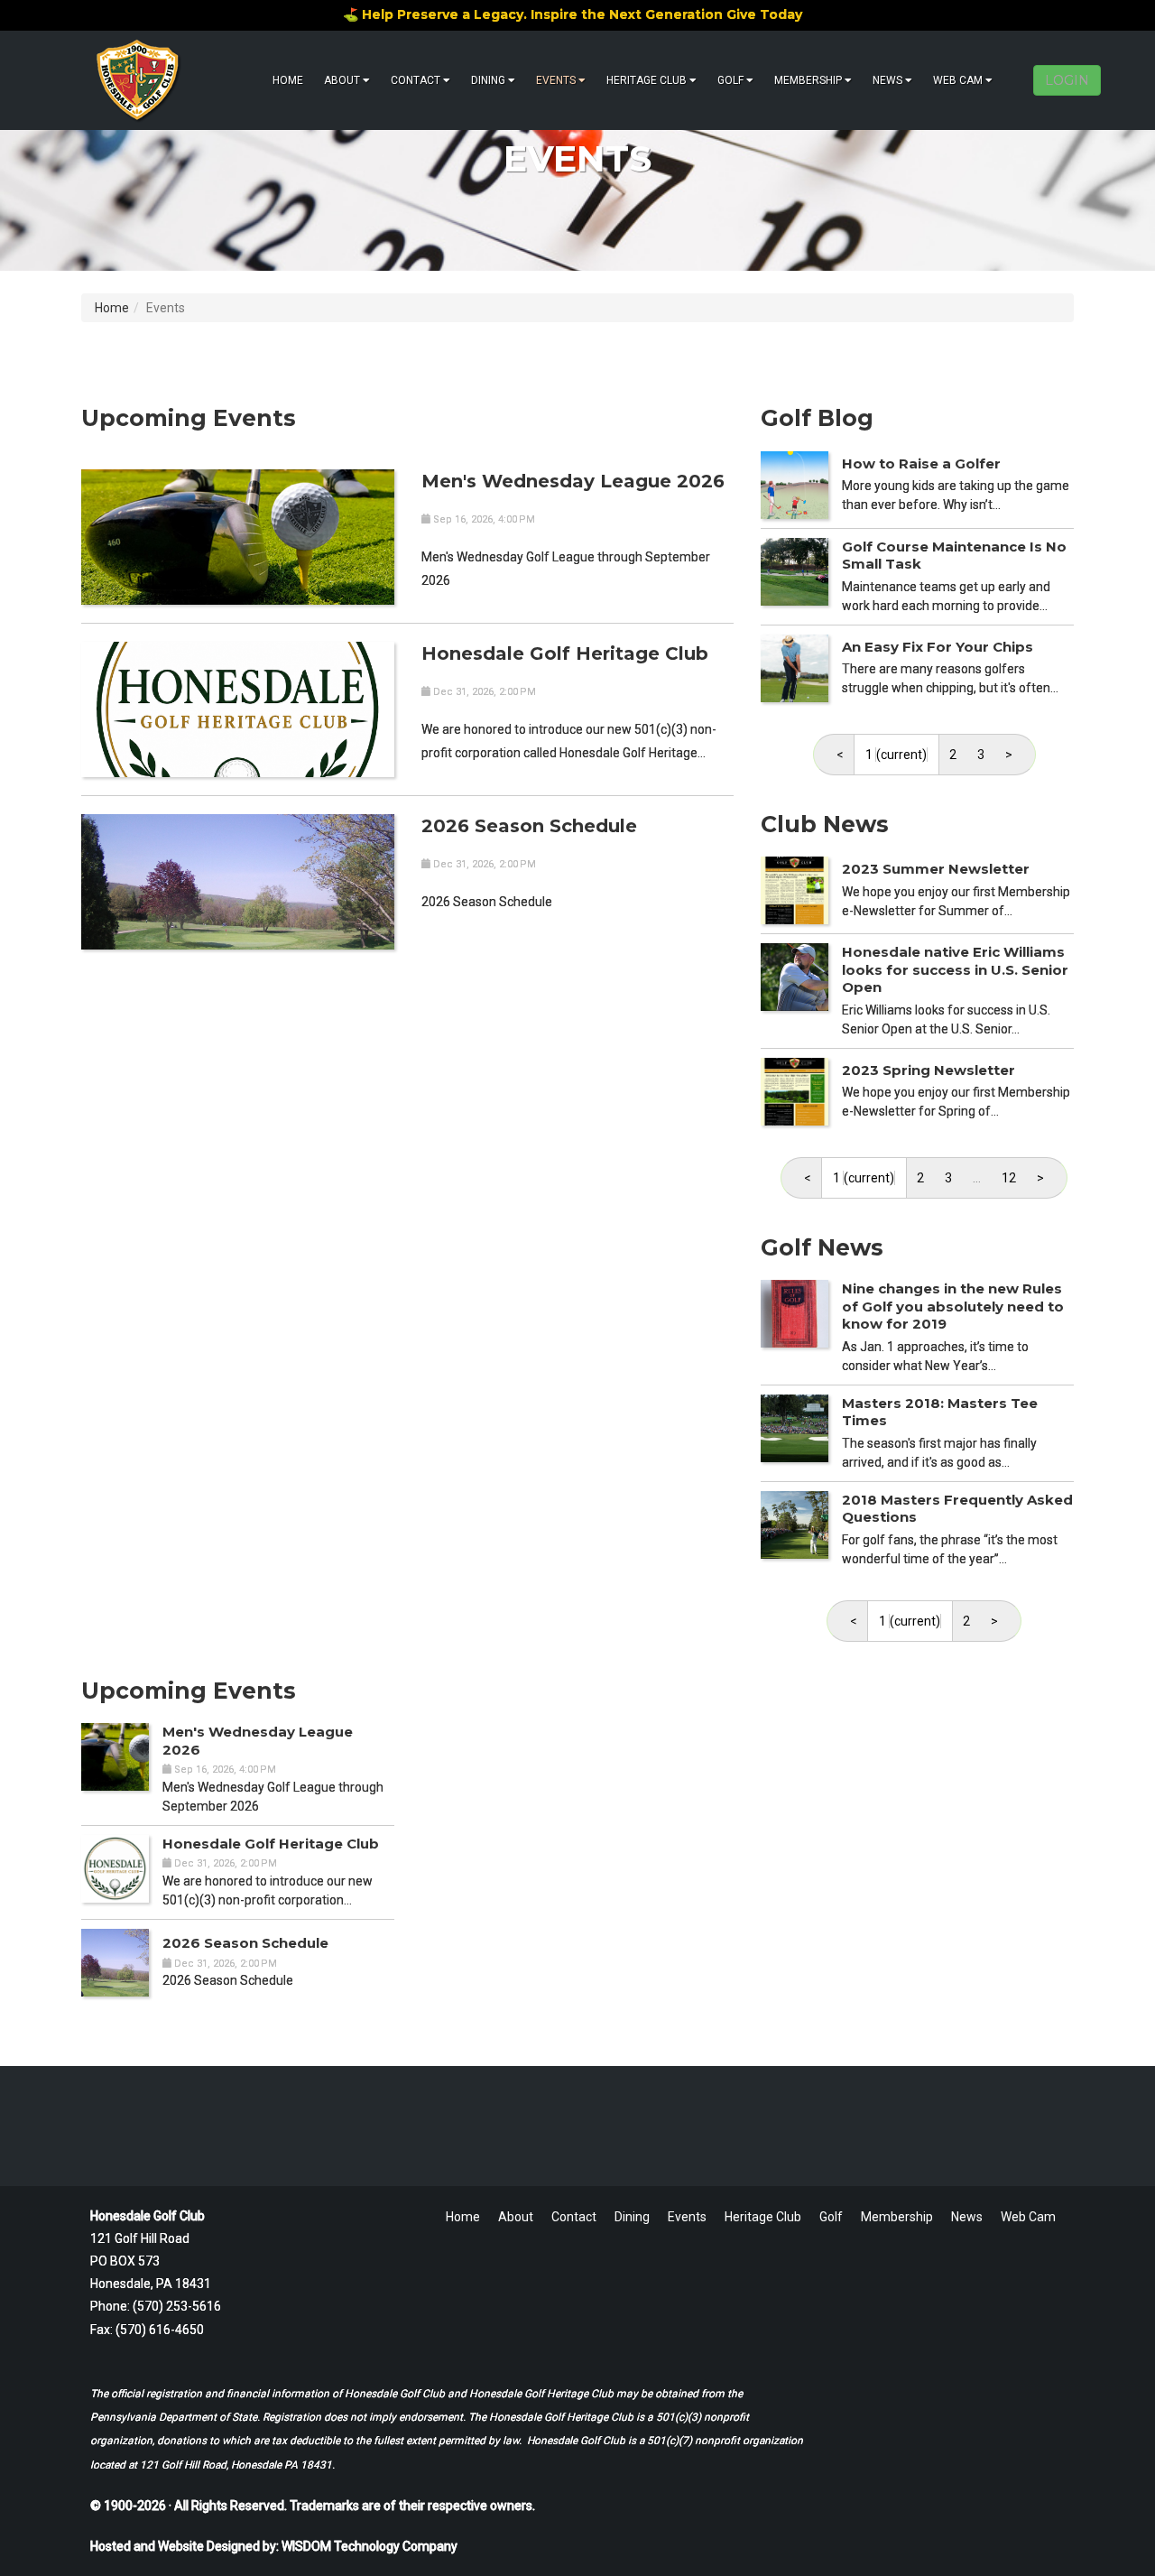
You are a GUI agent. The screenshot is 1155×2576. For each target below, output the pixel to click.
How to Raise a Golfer (921, 463)
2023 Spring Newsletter (929, 1070)
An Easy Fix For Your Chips (938, 647)
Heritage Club (647, 80)
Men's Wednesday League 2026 (573, 481)
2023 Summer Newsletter (936, 869)
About (342, 80)
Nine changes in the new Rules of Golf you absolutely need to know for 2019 (953, 1306)
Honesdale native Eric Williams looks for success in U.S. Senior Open (955, 969)
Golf (730, 80)
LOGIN (1067, 80)
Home (288, 80)
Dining (488, 80)
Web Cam (958, 80)
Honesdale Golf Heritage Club (565, 653)
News (887, 80)
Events (556, 80)
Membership (808, 80)
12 (1009, 1178)
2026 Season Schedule (529, 826)
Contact (416, 80)
